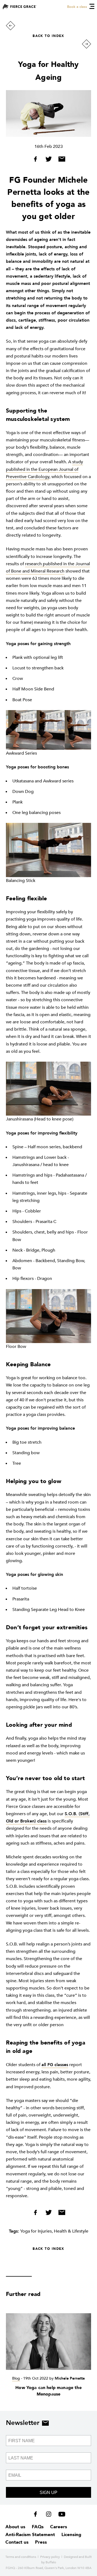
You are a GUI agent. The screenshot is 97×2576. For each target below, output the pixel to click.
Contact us (17, 2542)
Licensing (71, 2535)
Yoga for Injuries (36, 2231)
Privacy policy (50, 2557)
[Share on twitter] (49, 160)
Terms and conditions (21, 2557)
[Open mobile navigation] (92, 6)
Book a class (77, 7)
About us (15, 2527)
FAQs (38, 2527)
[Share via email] (60, 160)
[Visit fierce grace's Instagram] (49, 2515)
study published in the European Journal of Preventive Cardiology (44, 469)
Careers (59, 2527)
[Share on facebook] (37, 160)
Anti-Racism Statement (30, 2535)
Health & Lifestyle (71, 2231)
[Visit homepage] (20, 7)
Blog (16, 2378)
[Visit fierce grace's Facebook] (37, 2515)
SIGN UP (48, 2492)
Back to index (48, 36)
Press (41, 2542)
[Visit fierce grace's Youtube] (60, 2515)
